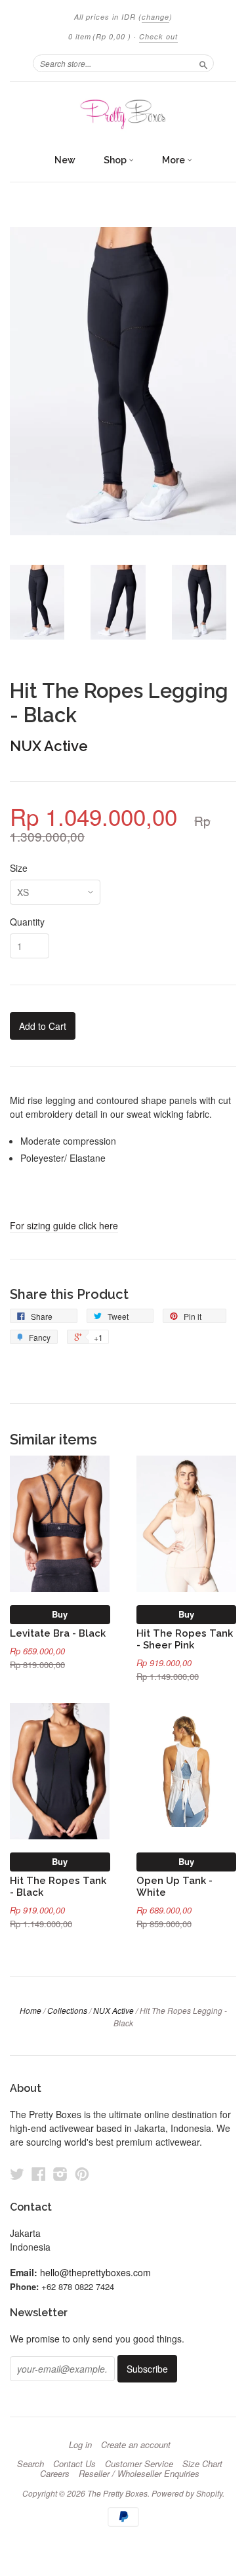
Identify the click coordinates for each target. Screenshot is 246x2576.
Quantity (27, 922)
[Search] (203, 63)
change (155, 17)
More (174, 160)
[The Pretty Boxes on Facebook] (39, 2174)
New (65, 160)
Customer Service (139, 2464)
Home (31, 2010)
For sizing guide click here (64, 1225)
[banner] (123, 114)
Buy (60, 1614)
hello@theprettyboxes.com (95, 2272)
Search (31, 2464)
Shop (116, 160)
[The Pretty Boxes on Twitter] (17, 2174)
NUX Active (49, 746)
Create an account (136, 2445)
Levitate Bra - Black (58, 1633)
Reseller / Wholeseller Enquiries (139, 2474)
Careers (55, 2474)
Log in (80, 2445)
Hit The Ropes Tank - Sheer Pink (185, 1639)
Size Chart (202, 2464)
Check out (158, 36)
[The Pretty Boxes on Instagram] (60, 2174)
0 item (100, 36)
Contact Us (74, 2464)
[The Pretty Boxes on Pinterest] (82, 2174)
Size (19, 868)
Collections (67, 2010)
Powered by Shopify (187, 2493)
